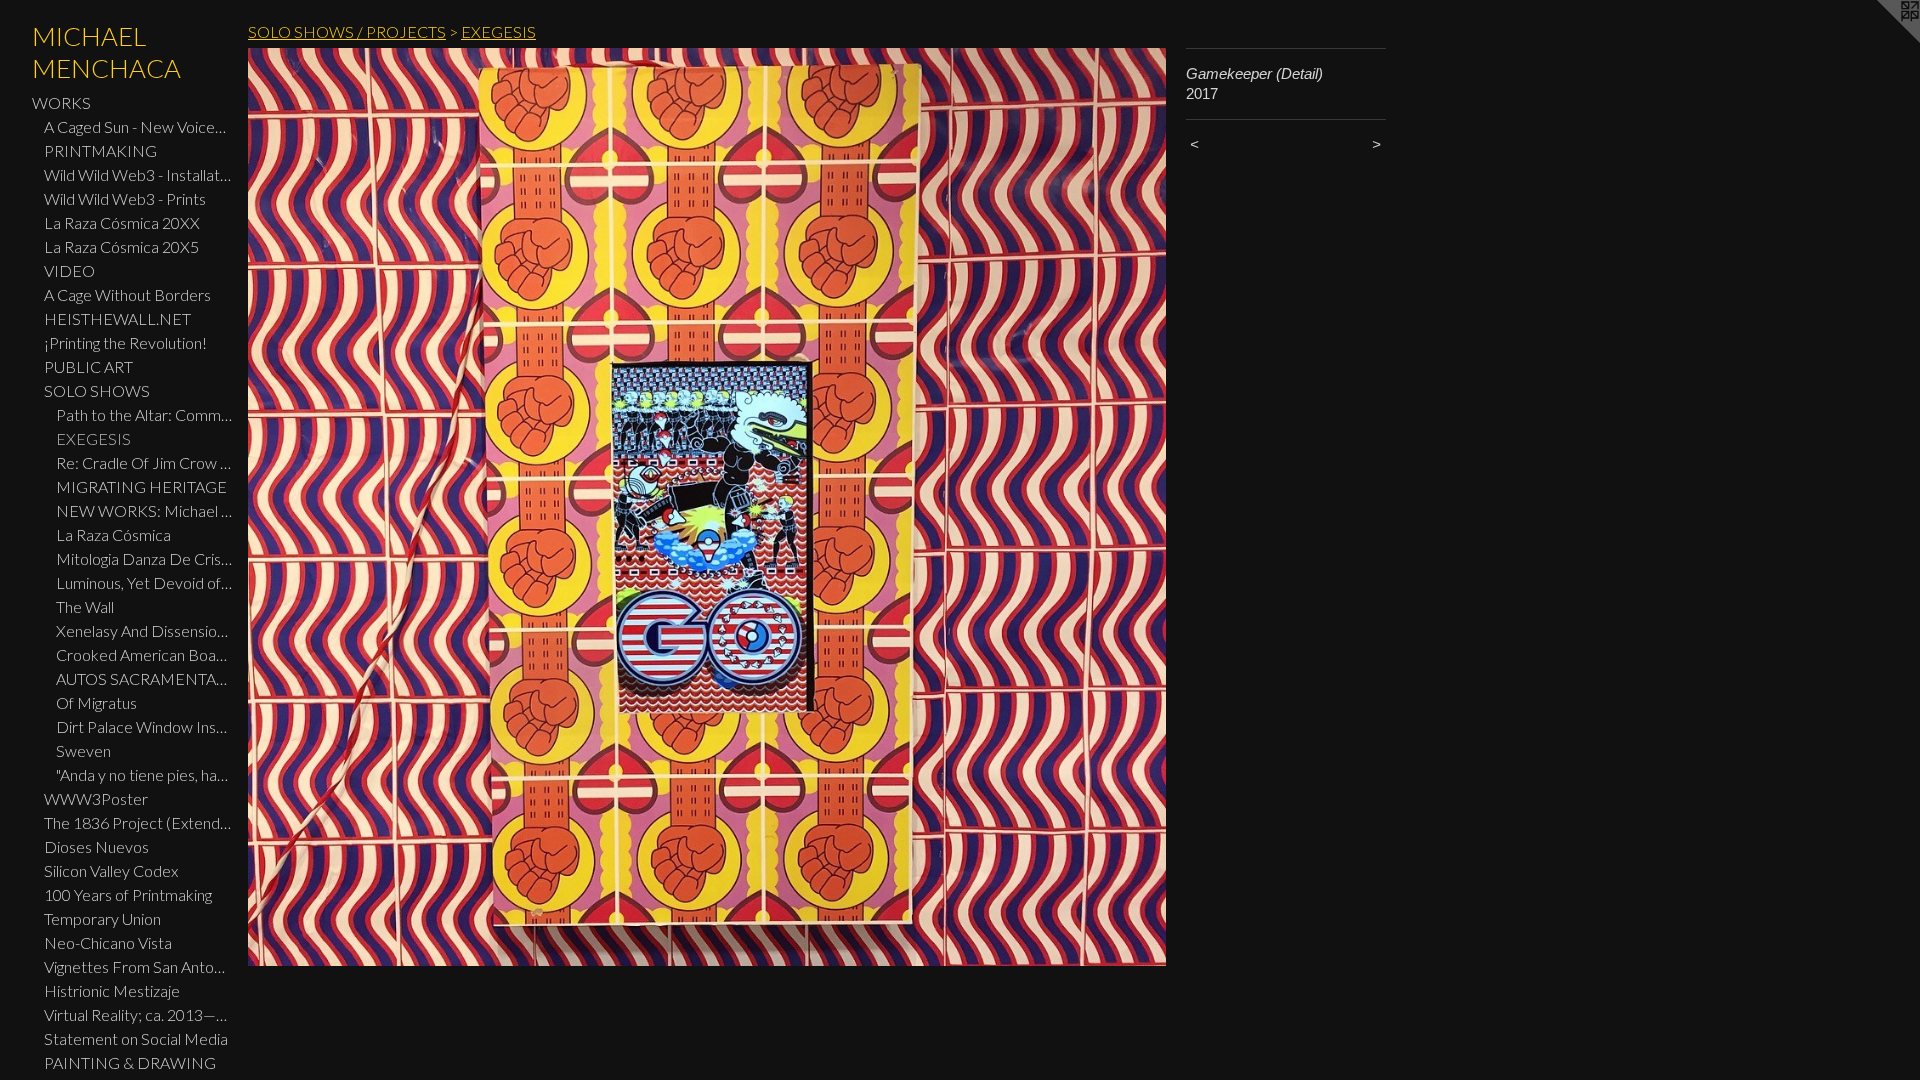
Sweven (83, 750)
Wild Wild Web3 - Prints (125, 198)
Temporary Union (102, 918)
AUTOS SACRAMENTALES (144, 678)
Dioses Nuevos (96, 846)
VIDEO (69, 270)
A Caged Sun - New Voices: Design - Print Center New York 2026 (138, 126)
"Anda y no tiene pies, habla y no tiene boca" (144, 774)
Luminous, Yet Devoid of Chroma (144, 582)
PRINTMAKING (100, 150)
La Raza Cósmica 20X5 (121, 246)
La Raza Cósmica (113, 534)
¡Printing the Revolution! (125, 342)
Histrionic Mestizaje (112, 990)
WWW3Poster (96, 798)
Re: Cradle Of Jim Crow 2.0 (144, 462)
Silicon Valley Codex (111, 870)
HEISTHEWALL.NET (117, 318)
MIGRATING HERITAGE (141, 486)
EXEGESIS (93, 438)
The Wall (85, 606)
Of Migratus (96, 702)
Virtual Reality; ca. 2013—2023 (138, 1014)
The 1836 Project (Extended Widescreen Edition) (138, 822)
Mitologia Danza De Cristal (144, 558)
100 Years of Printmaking (128, 894)
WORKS (61, 102)
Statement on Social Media (136, 1038)
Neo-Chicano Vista (108, 942)
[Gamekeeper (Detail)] (707, 507)
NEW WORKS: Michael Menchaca (144, 510)
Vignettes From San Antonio (138, 966)
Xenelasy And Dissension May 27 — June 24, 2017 (144, 630)
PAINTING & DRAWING (130, 1062)
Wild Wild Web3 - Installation (138, 174)
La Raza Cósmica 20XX (122, 222)
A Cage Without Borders (127, 294)
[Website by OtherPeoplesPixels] (1880, 40)
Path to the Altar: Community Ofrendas (144, 414)
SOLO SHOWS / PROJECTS (347, 31)
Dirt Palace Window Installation (144, 726)
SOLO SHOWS (97, 390)
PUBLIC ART (88, 366)
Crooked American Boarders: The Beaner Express (144, 654)
